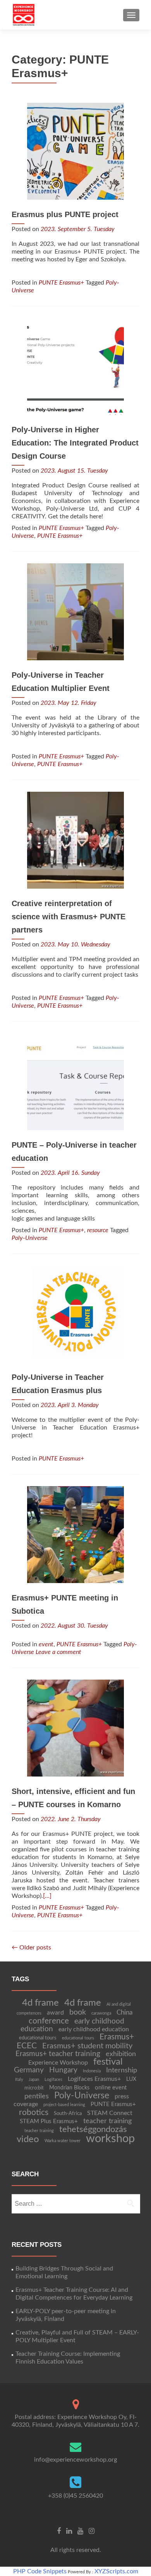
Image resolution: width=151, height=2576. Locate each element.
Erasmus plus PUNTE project (65, 214)
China (124, 2012)
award (55, 2013)
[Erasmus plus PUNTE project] (75, 151)
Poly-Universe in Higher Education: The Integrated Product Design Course (75, 443)
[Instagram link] (92, 2531)
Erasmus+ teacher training (58, 2054)
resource (98, 1230)
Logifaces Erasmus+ (94, 2079)
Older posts (31, 1948)
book (78, 2012)
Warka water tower (63, 2141)
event (46, 1644)
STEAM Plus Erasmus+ (49, 2121)
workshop (110, 2139)
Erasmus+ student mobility (87, 2046)
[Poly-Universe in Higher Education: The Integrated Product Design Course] (75, 366)
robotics (34, 2112)
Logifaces (53, 2080)
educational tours (38, 2038)
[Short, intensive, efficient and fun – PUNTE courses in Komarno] (75, 1728)
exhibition (121, 2054)
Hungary (63, 2070)
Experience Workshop (58, 2063)
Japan (34, 2080)
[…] (47, 1896)
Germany (29, 2070)
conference (49, 2021)
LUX (131, 2079)
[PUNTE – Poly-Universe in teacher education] (75, 1081)
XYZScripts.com (116, 2571)
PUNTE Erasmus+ (61, 283)
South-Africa (68, 2113)
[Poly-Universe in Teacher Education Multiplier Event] (75, 611)
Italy (19, 2080)
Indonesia (92, 2071)
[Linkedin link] (69, 2531)
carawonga (101, 2013)
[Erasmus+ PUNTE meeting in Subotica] (75, 1534)
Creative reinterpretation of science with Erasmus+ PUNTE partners (69, 917)
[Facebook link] (59, 2531)
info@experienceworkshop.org (75, 2460)
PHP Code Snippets (40, 2571)
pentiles (37, 2096)
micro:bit (34, 2088)
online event (111, 2088)
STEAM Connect (110, 2113)
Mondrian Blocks (69, 2088)
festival (108, 2062)
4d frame (40, 2003)
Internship (122, 2070)
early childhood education (94, 2029)
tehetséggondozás (93, 2129)
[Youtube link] (80, 2531)
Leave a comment (58, 1652)
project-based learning (64, 2105)
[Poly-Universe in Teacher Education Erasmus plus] (75, 1314)
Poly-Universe (30, 1238)
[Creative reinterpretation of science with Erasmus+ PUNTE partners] (75, 840)
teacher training (107, 2121)
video (28, 2139)
